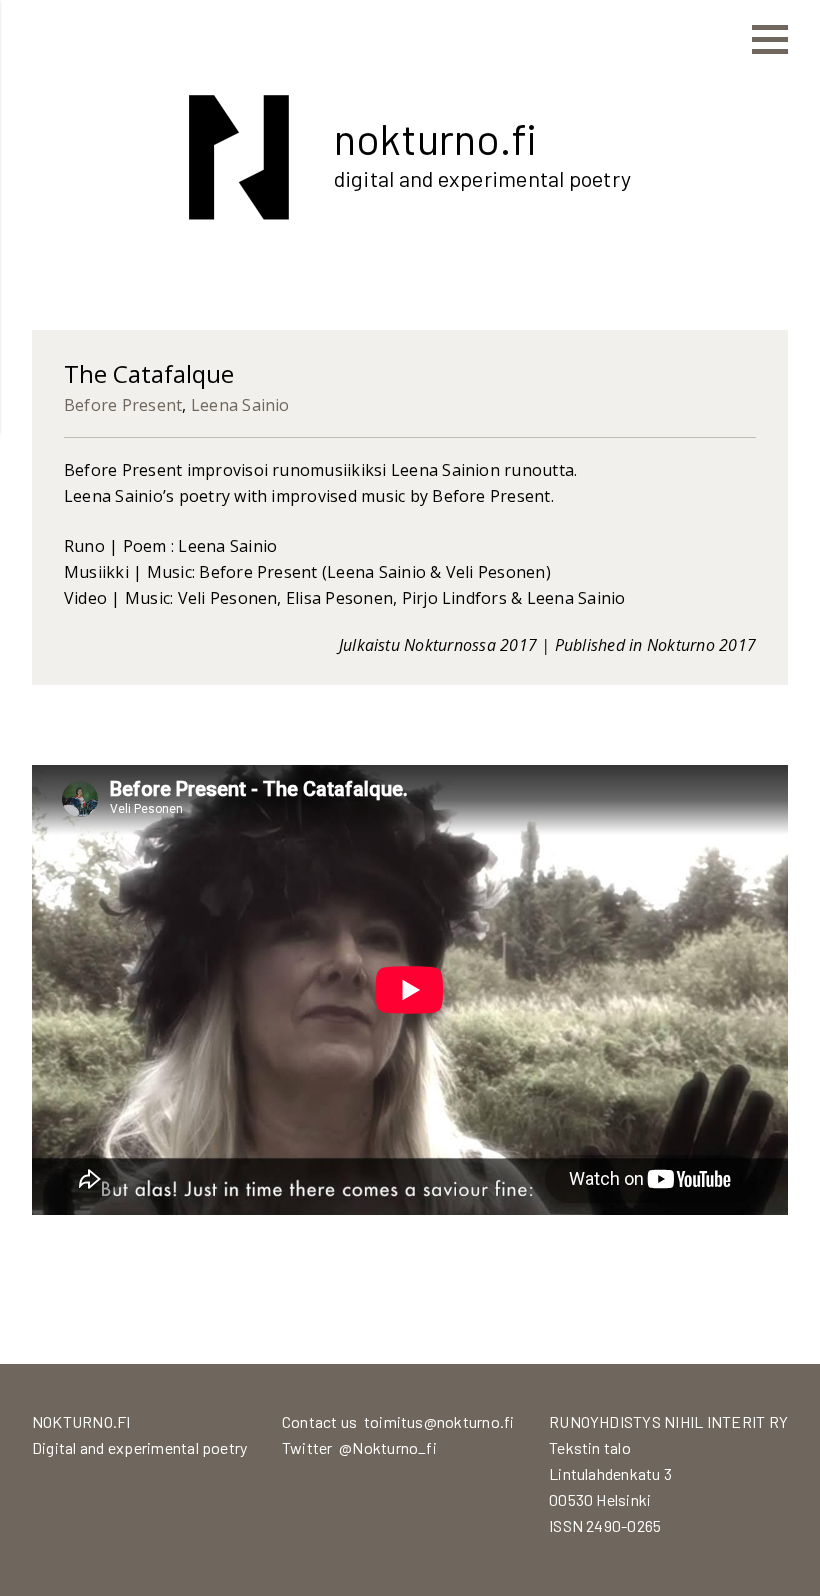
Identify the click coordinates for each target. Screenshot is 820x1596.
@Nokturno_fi (388, 1447)
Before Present (123, 405)
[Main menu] (770, 40)
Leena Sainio (240, 405)
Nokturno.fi (435, 138)
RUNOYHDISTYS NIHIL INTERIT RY (668, 1421)
